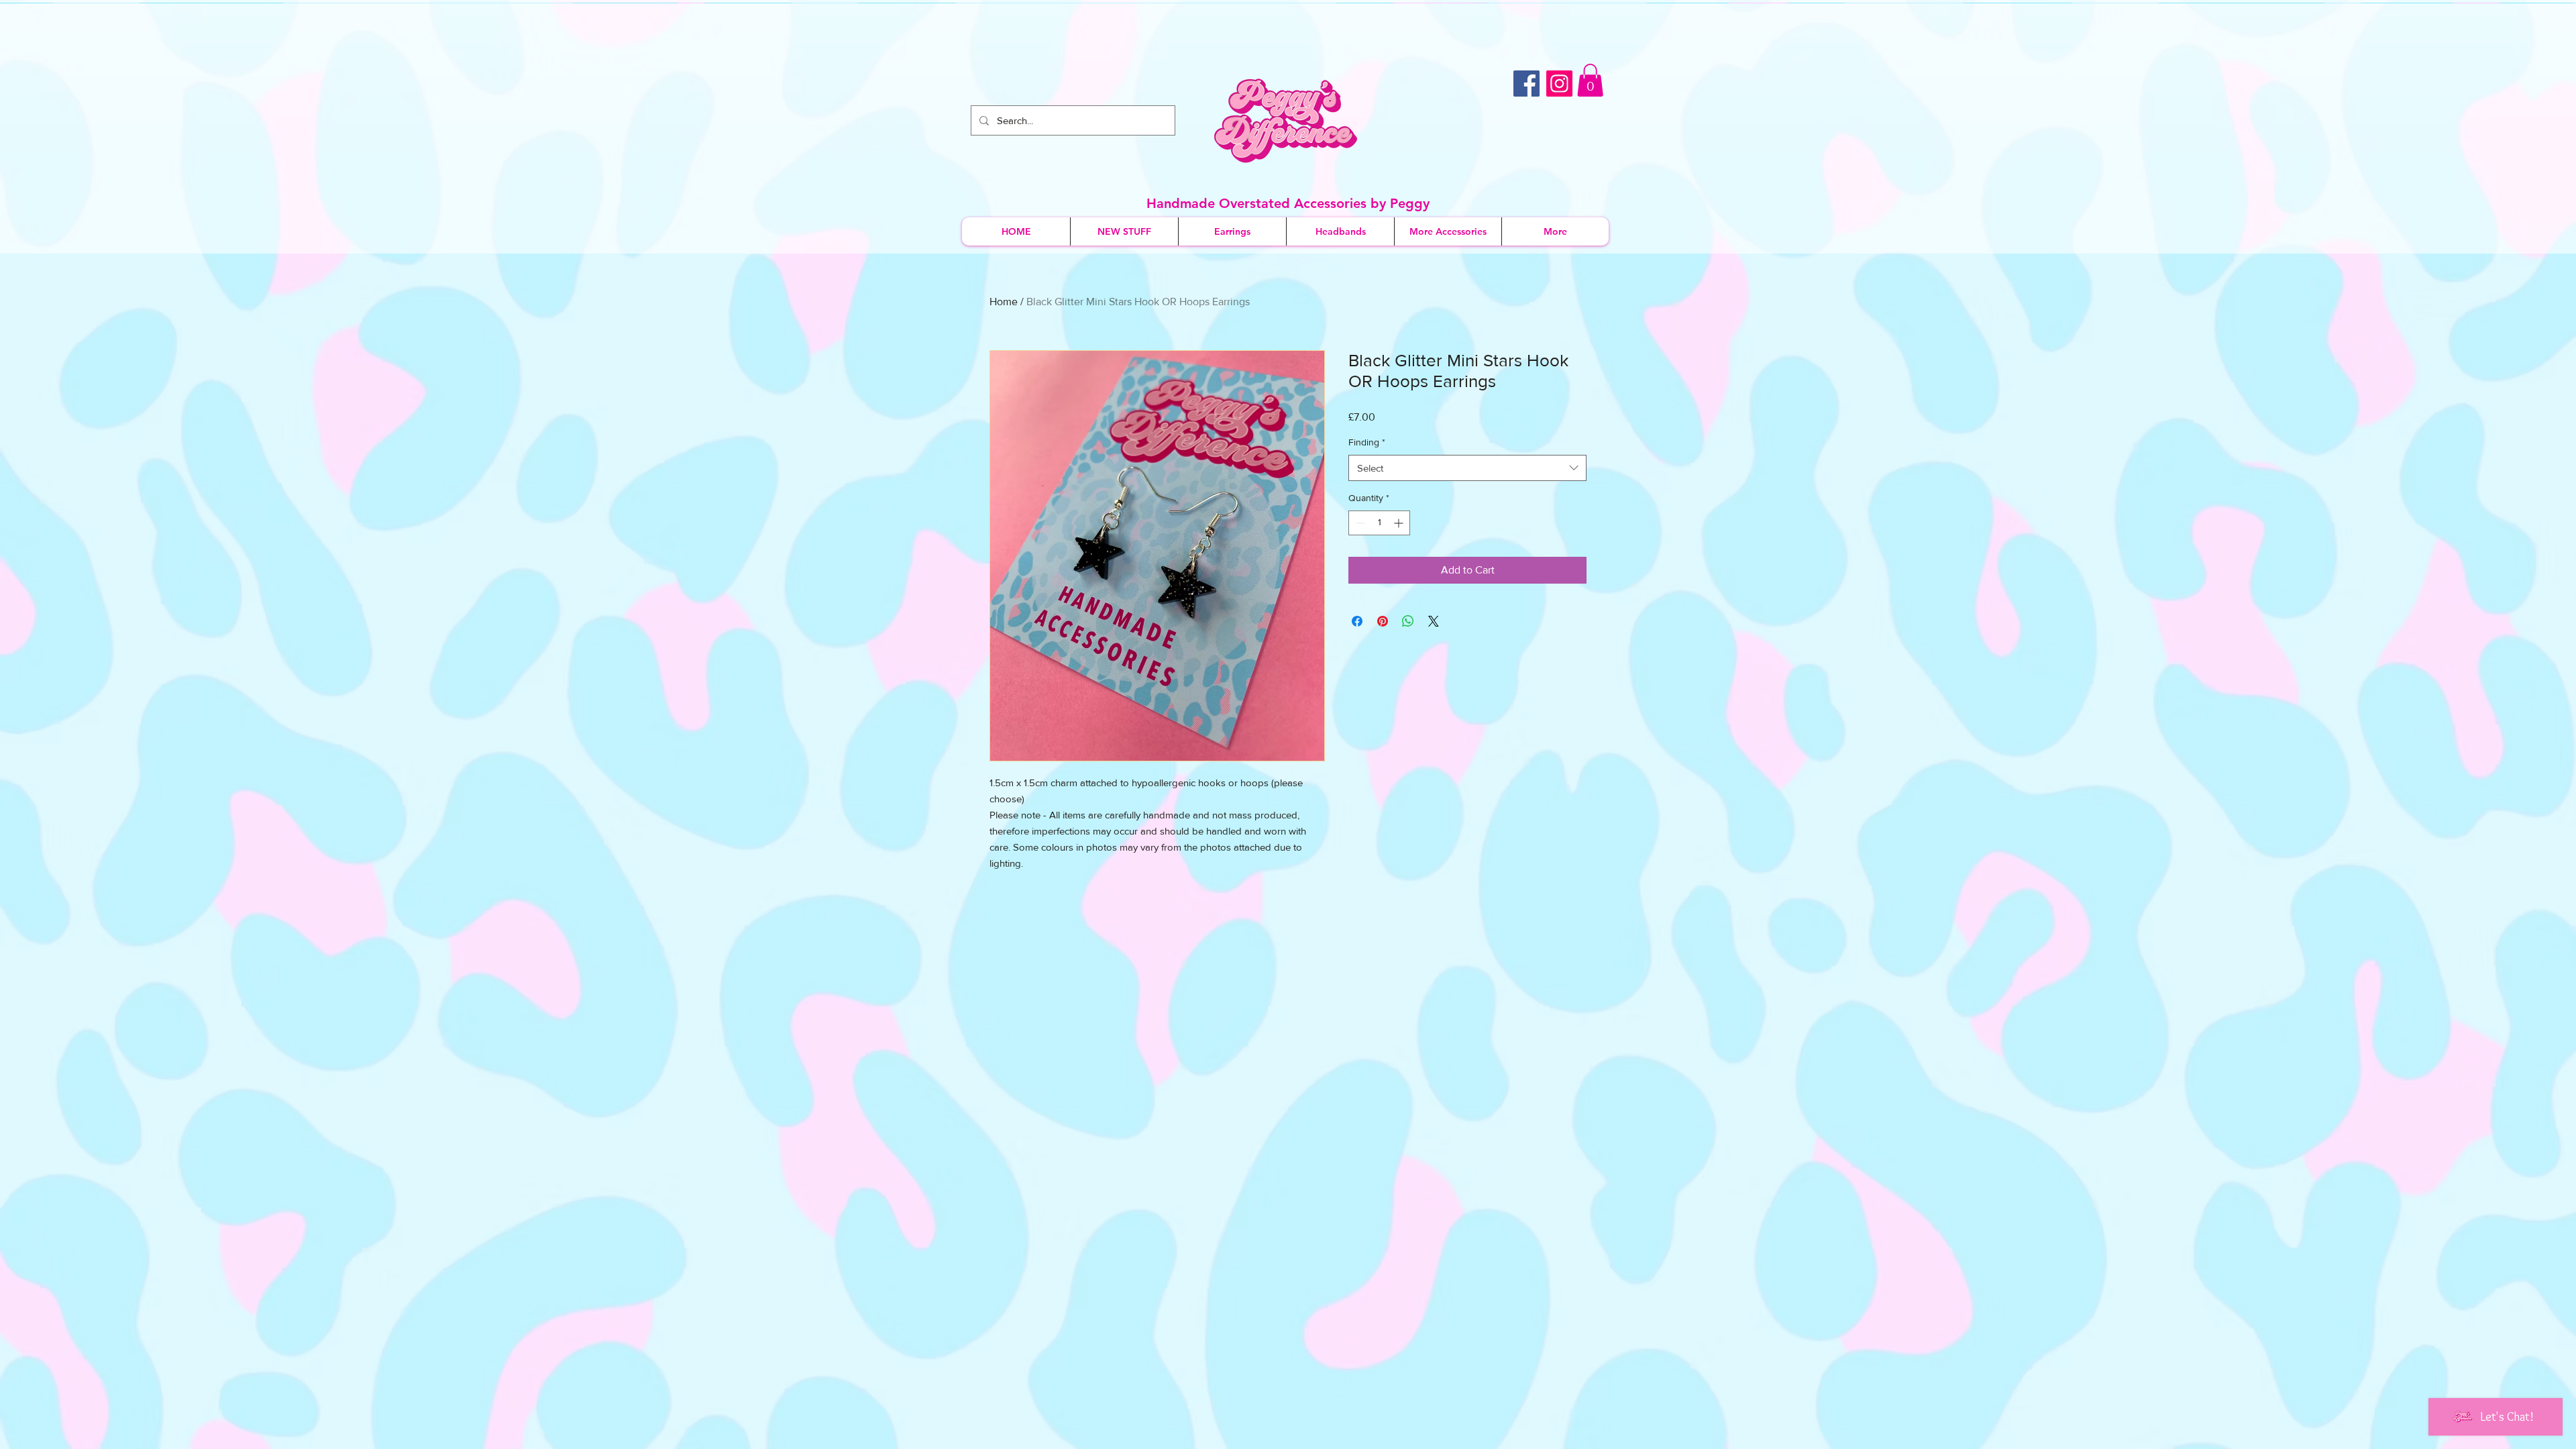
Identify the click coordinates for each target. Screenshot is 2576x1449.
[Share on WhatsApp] (1408, 621)
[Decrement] (1359, 523)
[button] (1590, 80)
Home (1004, 302)
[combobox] (1467, 468)
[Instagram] (1559, 84)
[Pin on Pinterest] (1383, 621)
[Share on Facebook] (1357, 621)
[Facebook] (1526, 84)
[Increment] (1400, 523)
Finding (1367, 442)
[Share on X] (1434, 621)
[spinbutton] (1379, 523)
